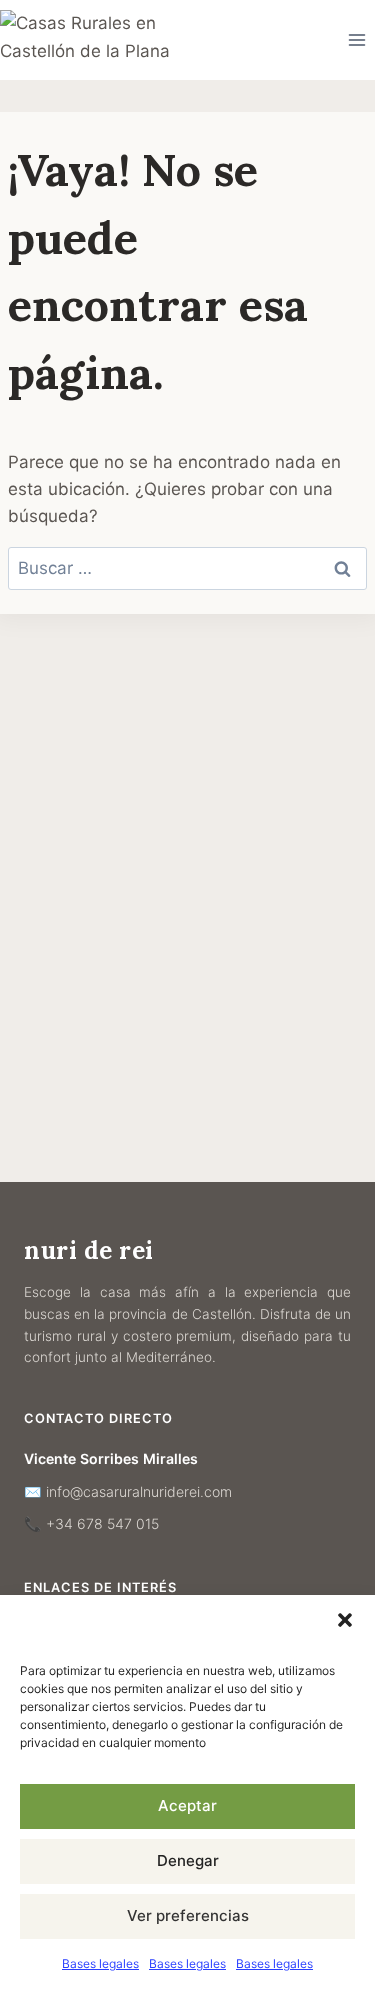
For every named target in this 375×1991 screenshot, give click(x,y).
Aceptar (187, 1805)
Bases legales (100, 1963)
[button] (345, 1620)
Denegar (188, 1860)
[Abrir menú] (356, 39)
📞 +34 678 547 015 (91, 1523)
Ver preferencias (188, 1915)
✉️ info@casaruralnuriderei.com (128, 1491)
